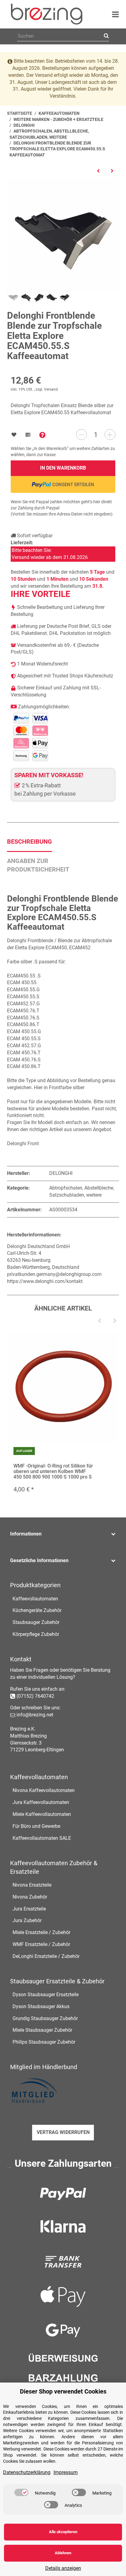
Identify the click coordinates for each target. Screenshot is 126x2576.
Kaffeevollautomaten (35, 1599)
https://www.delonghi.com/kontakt (45, 1281)
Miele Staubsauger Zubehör (42, 2030)
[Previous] (99, 1321)
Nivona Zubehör (30, 1897)
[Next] (115, 1321)
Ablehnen (63, 2553)
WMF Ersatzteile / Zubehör (41, 1944)
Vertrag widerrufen (63, 2132)
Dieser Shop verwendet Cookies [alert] (63, 2391)
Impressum (66, 2472)
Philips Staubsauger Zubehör (44, 2042)
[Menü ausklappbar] (115, 14)
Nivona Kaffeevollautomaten (44, 1790)
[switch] (21, 2492)
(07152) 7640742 (35, 1696)
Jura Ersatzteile (29, 1909)
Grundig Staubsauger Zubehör (45, 2018)
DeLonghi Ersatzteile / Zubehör (46, 1956)
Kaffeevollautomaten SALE (42, 1838)
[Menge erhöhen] (110, 435)
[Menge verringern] (82, 435)
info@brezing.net (35, 1715)
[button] (63, 1534)
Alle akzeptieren (63, 2532)
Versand (51, 389)
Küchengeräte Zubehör (37, 1610)
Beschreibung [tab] (30, 842)
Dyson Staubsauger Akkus (41, 2006)
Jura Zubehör (27, 1920)
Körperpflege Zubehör (36, 1634)
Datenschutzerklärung (27, 2472)
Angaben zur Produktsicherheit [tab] (38, 865)
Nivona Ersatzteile (32, 1885)
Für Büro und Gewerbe (36, 1826)
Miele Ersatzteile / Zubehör (41, 1932)
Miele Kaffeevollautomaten (42, 1814)
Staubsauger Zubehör (36, 1622)
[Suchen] (105, 36)
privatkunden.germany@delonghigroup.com (54, 1274)
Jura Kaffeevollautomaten (41, 1802)
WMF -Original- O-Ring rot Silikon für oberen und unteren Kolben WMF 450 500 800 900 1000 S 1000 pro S (53, 1471)
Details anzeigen (63, 2568)
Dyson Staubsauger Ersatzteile (46, 1995)
